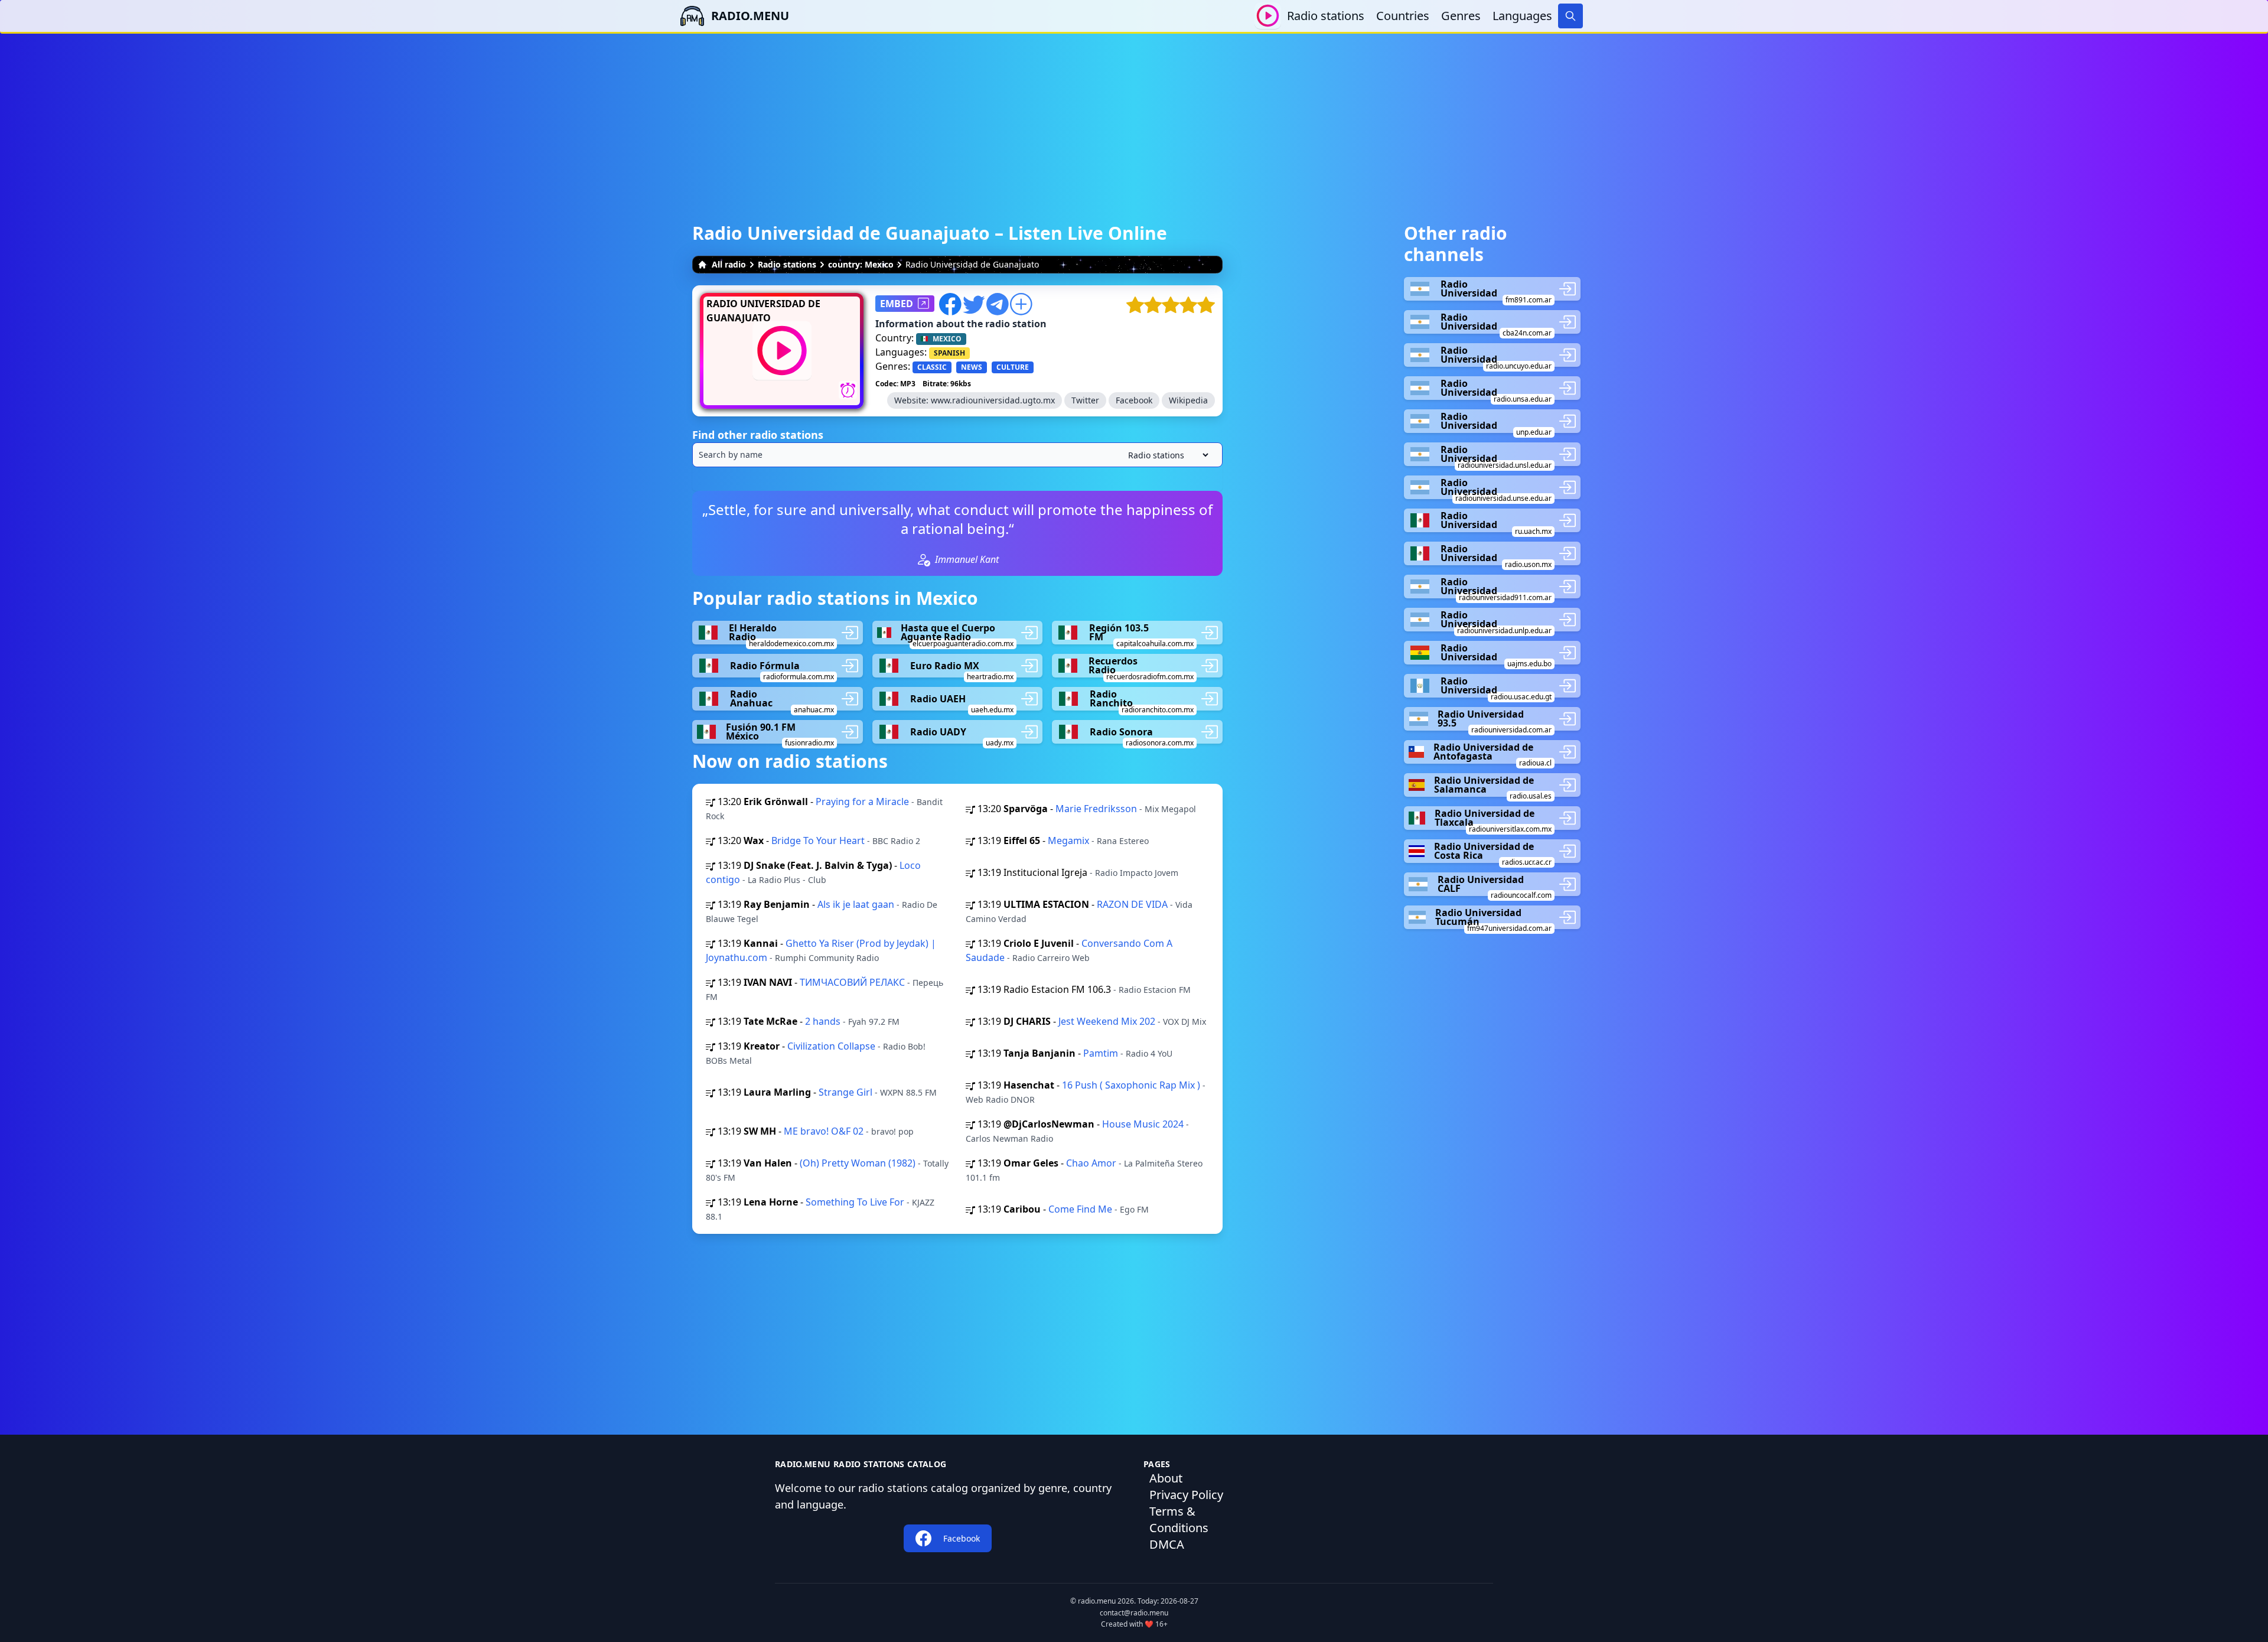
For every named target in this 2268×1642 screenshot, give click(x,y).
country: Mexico (861, 264)
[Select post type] (1166, 455)
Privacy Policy (1186, 1495)
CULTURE (1013, 367)
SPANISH (949, 353)
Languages (1522, 16)
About (1166, 1478)
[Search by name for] (957, 455)
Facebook (1134, 400)
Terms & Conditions (1179, 1519)
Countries (1403, 16)
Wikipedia (1188, 400)
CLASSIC (932, 367)
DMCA (1167, 1544)
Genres (1461, 16)
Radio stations (1326, 16)
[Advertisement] (1134, 116)
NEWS (972, 367)
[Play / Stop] (1268, 16)
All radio (729, 264)
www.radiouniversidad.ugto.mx (993, 400)
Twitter (1085, 400)
